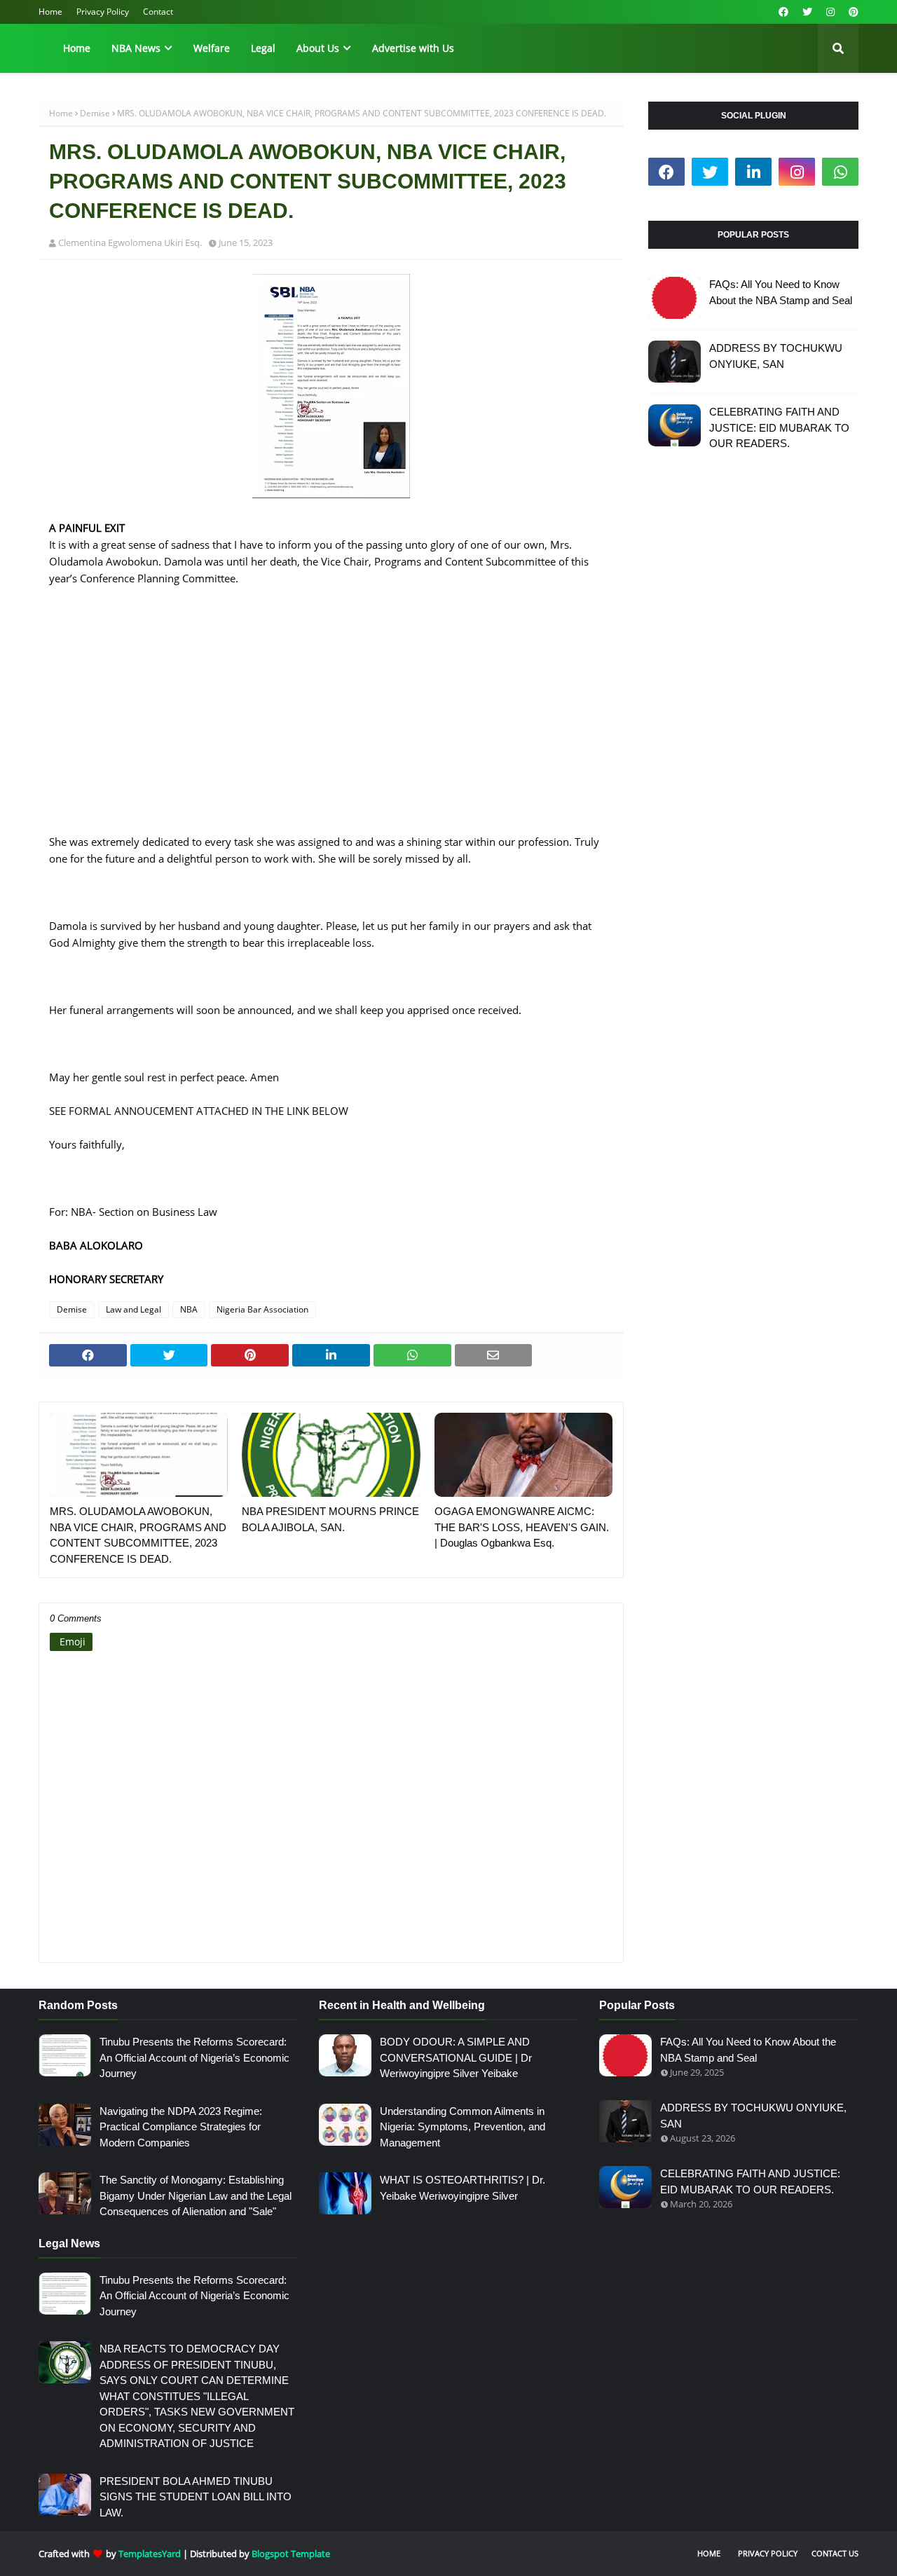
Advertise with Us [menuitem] (413, 48)
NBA (189, 1309)
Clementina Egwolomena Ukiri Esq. (130, 242)
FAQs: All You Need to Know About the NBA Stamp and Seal (781, 292)
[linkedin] (753, 172)
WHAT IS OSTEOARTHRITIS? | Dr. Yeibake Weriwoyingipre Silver (463, 2188)
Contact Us (835, 2553)
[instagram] (830, 12)
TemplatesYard (150, 2554)
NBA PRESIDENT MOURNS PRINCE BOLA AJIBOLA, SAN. (330, 1519)
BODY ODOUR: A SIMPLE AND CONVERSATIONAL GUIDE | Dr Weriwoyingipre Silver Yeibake (456, 2057)
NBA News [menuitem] (136, 48)
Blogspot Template (291, 2554)
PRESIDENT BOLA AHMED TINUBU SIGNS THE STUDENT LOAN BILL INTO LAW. (196, 2497)
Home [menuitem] (77, 48)
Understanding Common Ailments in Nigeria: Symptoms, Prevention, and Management (463, 2127)
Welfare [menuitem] (212, 48)
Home (50, 12)
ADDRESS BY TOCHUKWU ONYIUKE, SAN (776, 356)
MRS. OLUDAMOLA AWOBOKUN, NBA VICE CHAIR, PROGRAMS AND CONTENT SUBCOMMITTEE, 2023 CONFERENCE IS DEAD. (138, 1535)
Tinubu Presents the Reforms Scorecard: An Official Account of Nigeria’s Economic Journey (194, 2057)
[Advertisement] (331, 735)
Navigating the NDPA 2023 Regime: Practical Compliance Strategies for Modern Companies (181, 2127)
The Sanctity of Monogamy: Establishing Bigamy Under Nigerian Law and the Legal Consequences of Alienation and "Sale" (196, 2195)
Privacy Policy (103, 12)
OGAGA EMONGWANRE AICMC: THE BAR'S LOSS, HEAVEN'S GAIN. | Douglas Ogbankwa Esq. (522, 1527)
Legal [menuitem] (263, 48)
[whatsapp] (840, 172)
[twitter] (807, 12)
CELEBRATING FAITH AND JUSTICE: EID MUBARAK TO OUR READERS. (779, 427)
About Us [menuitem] (318, 48)
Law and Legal (133, 1309)
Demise (95, 113)
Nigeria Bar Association (262, 1309)
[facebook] (783, 12)
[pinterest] (852, 12)
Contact (158, 12)
